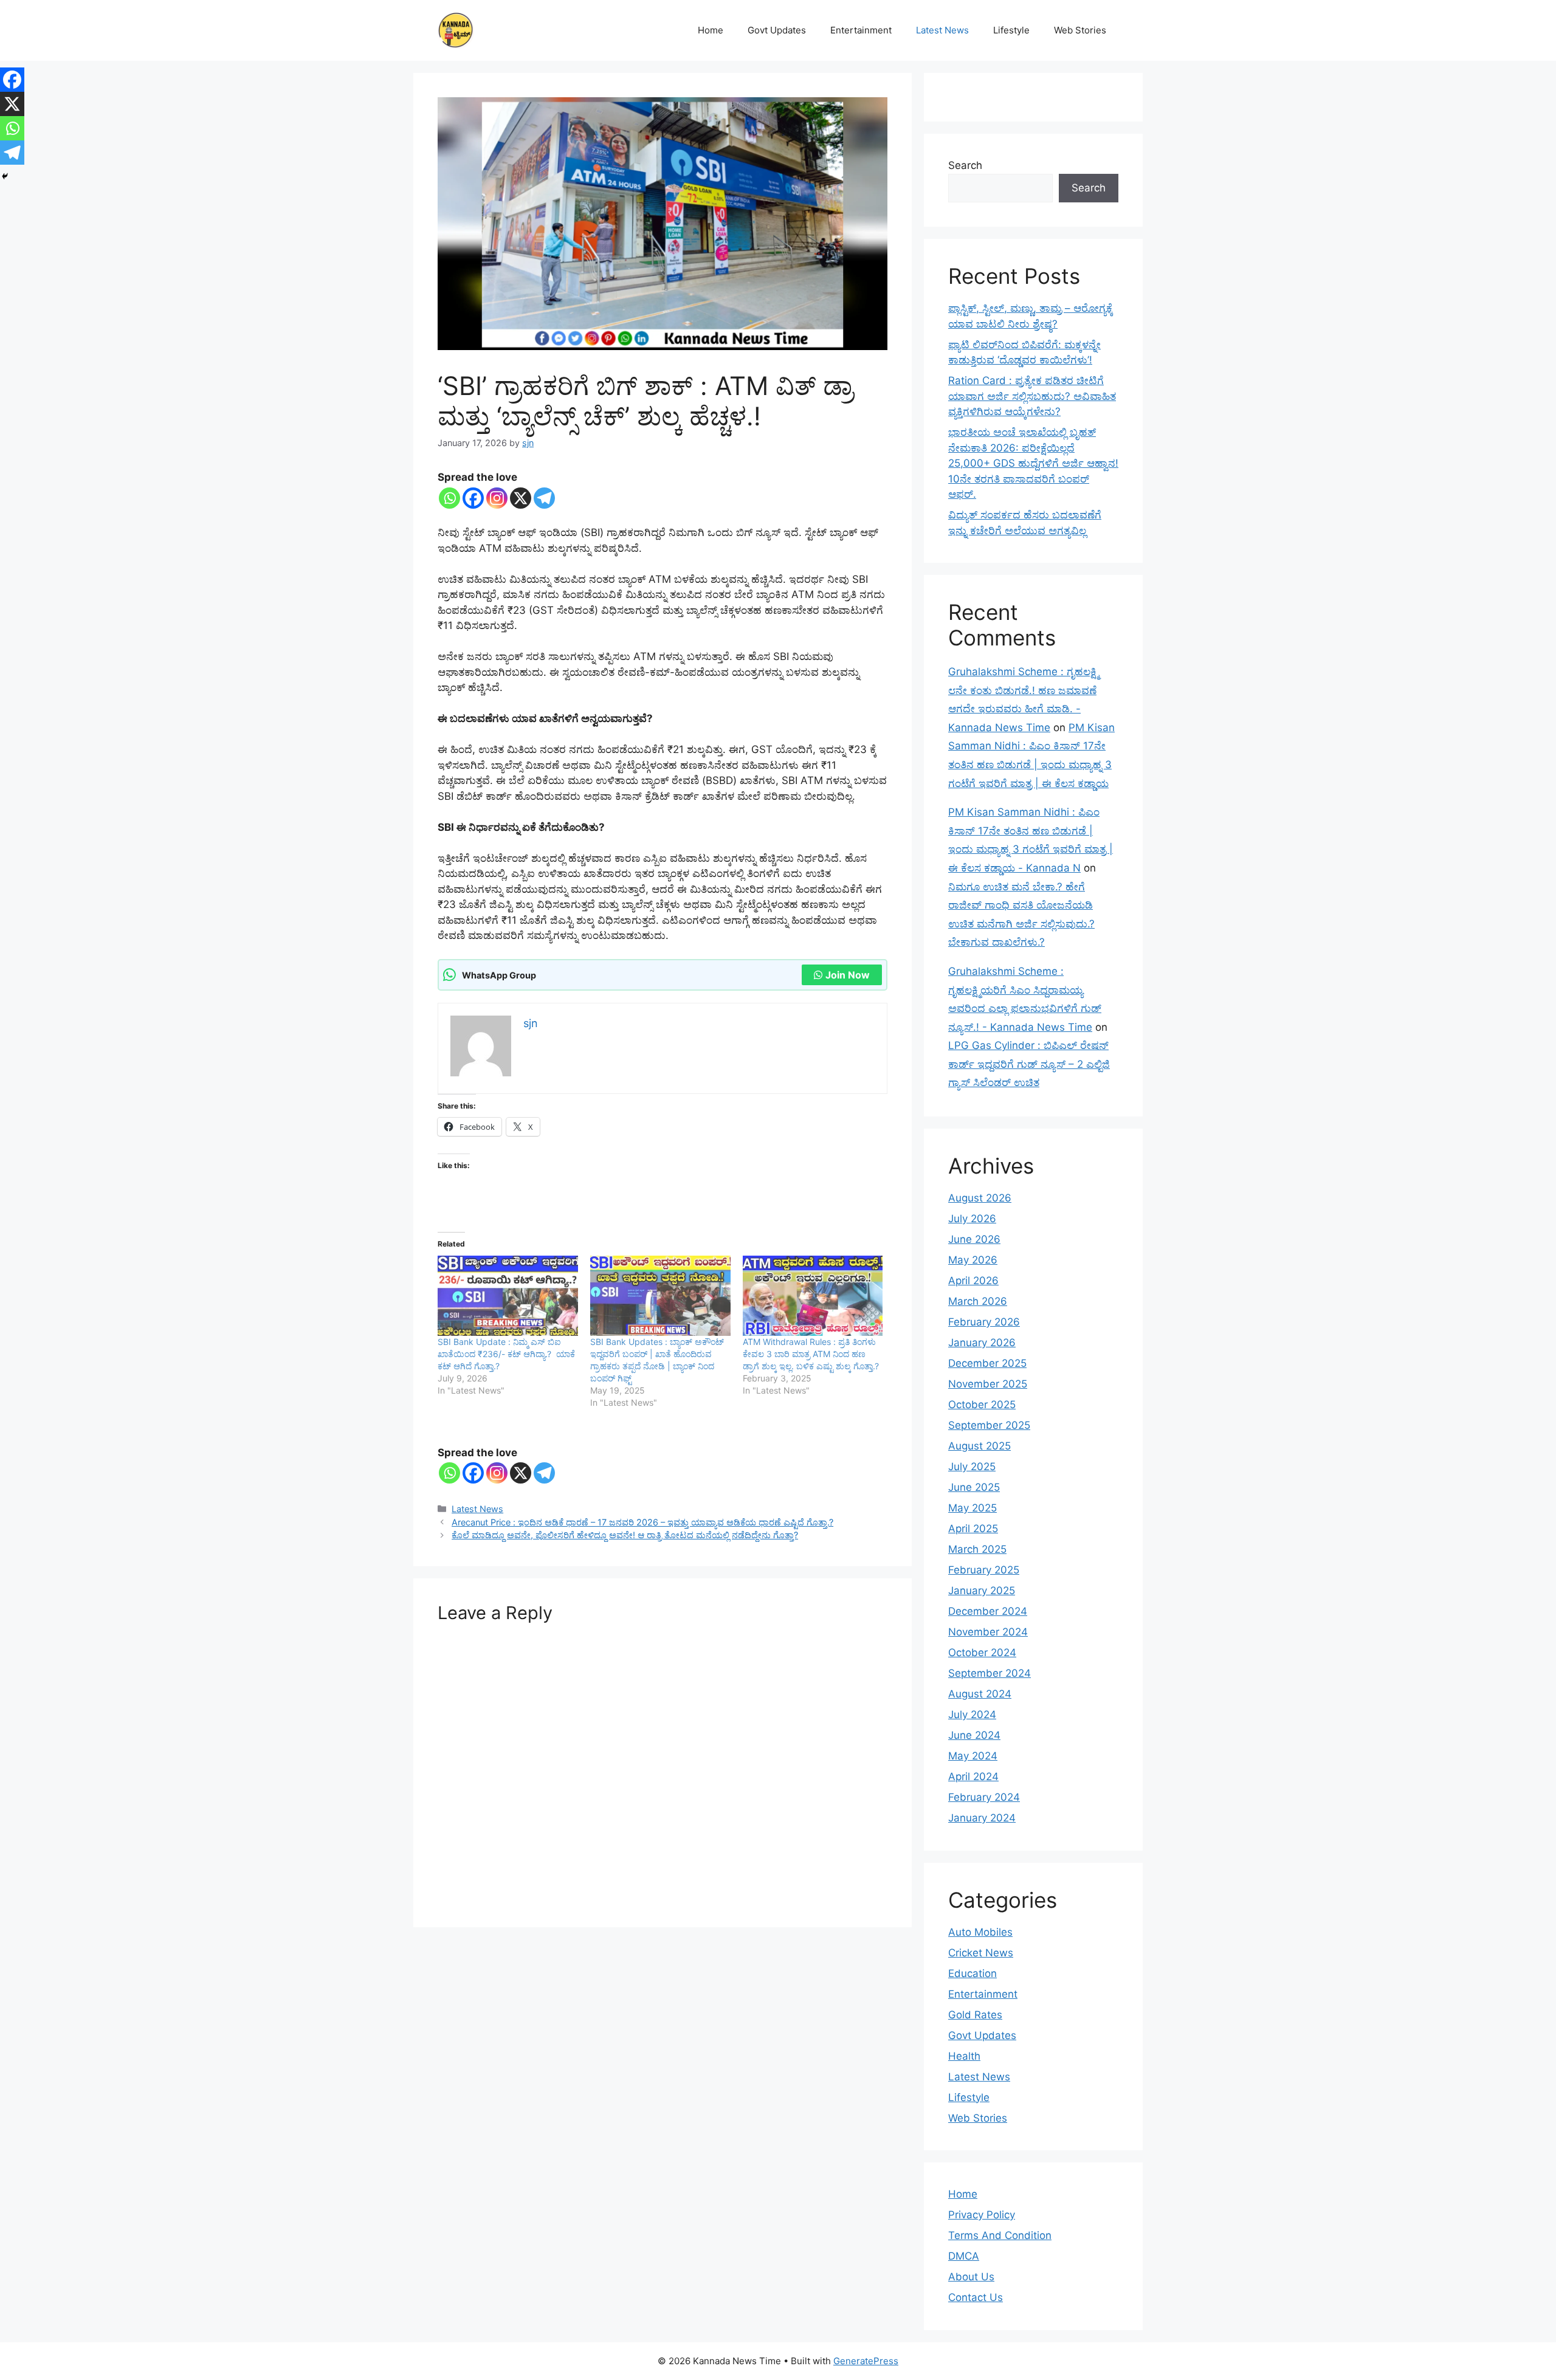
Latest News (942, 30)
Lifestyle (1011, 30)
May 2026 (973, 1260)
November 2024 (988, 1632)
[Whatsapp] (449, 498)
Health (964, 2056)
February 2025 (984, 1570)
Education (972, 1973)
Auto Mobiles (980, 1932)
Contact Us (976, 2297)
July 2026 (972, 1219)
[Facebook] (473, 498)
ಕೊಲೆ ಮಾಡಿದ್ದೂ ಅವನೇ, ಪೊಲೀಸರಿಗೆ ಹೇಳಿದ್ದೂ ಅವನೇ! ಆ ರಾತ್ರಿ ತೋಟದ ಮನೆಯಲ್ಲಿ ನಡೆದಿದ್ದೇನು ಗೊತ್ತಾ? (625, 1535)
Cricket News (981, 1953)
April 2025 (973, 1529)
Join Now (848, 975)
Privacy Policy (982, 2215)
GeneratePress (866, 2361)
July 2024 (972, 1714)
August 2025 (979, 1446)
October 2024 (982, 1653)
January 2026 (982, 1343)
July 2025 (972, 1467)
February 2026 (984, 1322)
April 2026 (973, 1281)
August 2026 (980, 1198)
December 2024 (988, 1611)
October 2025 (982, 1405)
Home (711, 30)
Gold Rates (975, 2015)
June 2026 (974, 1239)
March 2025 (977, 1549)
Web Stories (1080, 30)
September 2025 (989, 1425)
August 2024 (980, 1694)
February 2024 (984, 1797)
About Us (971, 2277)
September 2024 (990, 1673)
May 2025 (972, 1508)
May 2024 (973, 1756)
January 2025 (982, 1591)
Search (965, 165)
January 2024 (982, 1818)
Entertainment (861, 30)
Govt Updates (777, 30)
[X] (521, 498)
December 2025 (987, 1363)
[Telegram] (544, 498)
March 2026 (978, 1301)
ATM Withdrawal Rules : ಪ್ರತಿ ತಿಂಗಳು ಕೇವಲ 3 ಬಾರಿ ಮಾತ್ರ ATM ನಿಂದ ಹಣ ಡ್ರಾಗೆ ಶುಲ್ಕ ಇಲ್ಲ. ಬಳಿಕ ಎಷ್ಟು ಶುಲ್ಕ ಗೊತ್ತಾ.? (811, 1354)
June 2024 (974, 1735)
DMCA (964, 2256)
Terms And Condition (1000, 2235)
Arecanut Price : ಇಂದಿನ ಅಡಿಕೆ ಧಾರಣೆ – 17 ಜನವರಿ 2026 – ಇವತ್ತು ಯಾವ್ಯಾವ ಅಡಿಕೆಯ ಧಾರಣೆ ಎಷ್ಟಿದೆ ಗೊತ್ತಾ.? (642, 1522)
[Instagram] (497, 498)
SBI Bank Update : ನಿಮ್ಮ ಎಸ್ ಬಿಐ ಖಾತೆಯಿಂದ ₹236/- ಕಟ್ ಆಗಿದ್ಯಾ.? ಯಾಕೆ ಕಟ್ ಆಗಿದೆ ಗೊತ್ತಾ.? (506, 1354)
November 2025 (988, 1384)
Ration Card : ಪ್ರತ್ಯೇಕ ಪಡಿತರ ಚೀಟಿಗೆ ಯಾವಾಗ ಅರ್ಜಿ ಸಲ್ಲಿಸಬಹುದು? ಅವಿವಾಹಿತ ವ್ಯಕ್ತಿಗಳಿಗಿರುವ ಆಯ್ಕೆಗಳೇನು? (1032, 396)
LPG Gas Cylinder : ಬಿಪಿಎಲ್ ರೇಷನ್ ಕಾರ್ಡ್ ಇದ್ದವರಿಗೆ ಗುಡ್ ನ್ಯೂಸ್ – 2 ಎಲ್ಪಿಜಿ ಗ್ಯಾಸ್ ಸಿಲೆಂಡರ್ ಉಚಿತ (1029, 1064)
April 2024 (973, 1776)
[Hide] (5, 176)
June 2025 (974, 1487)
